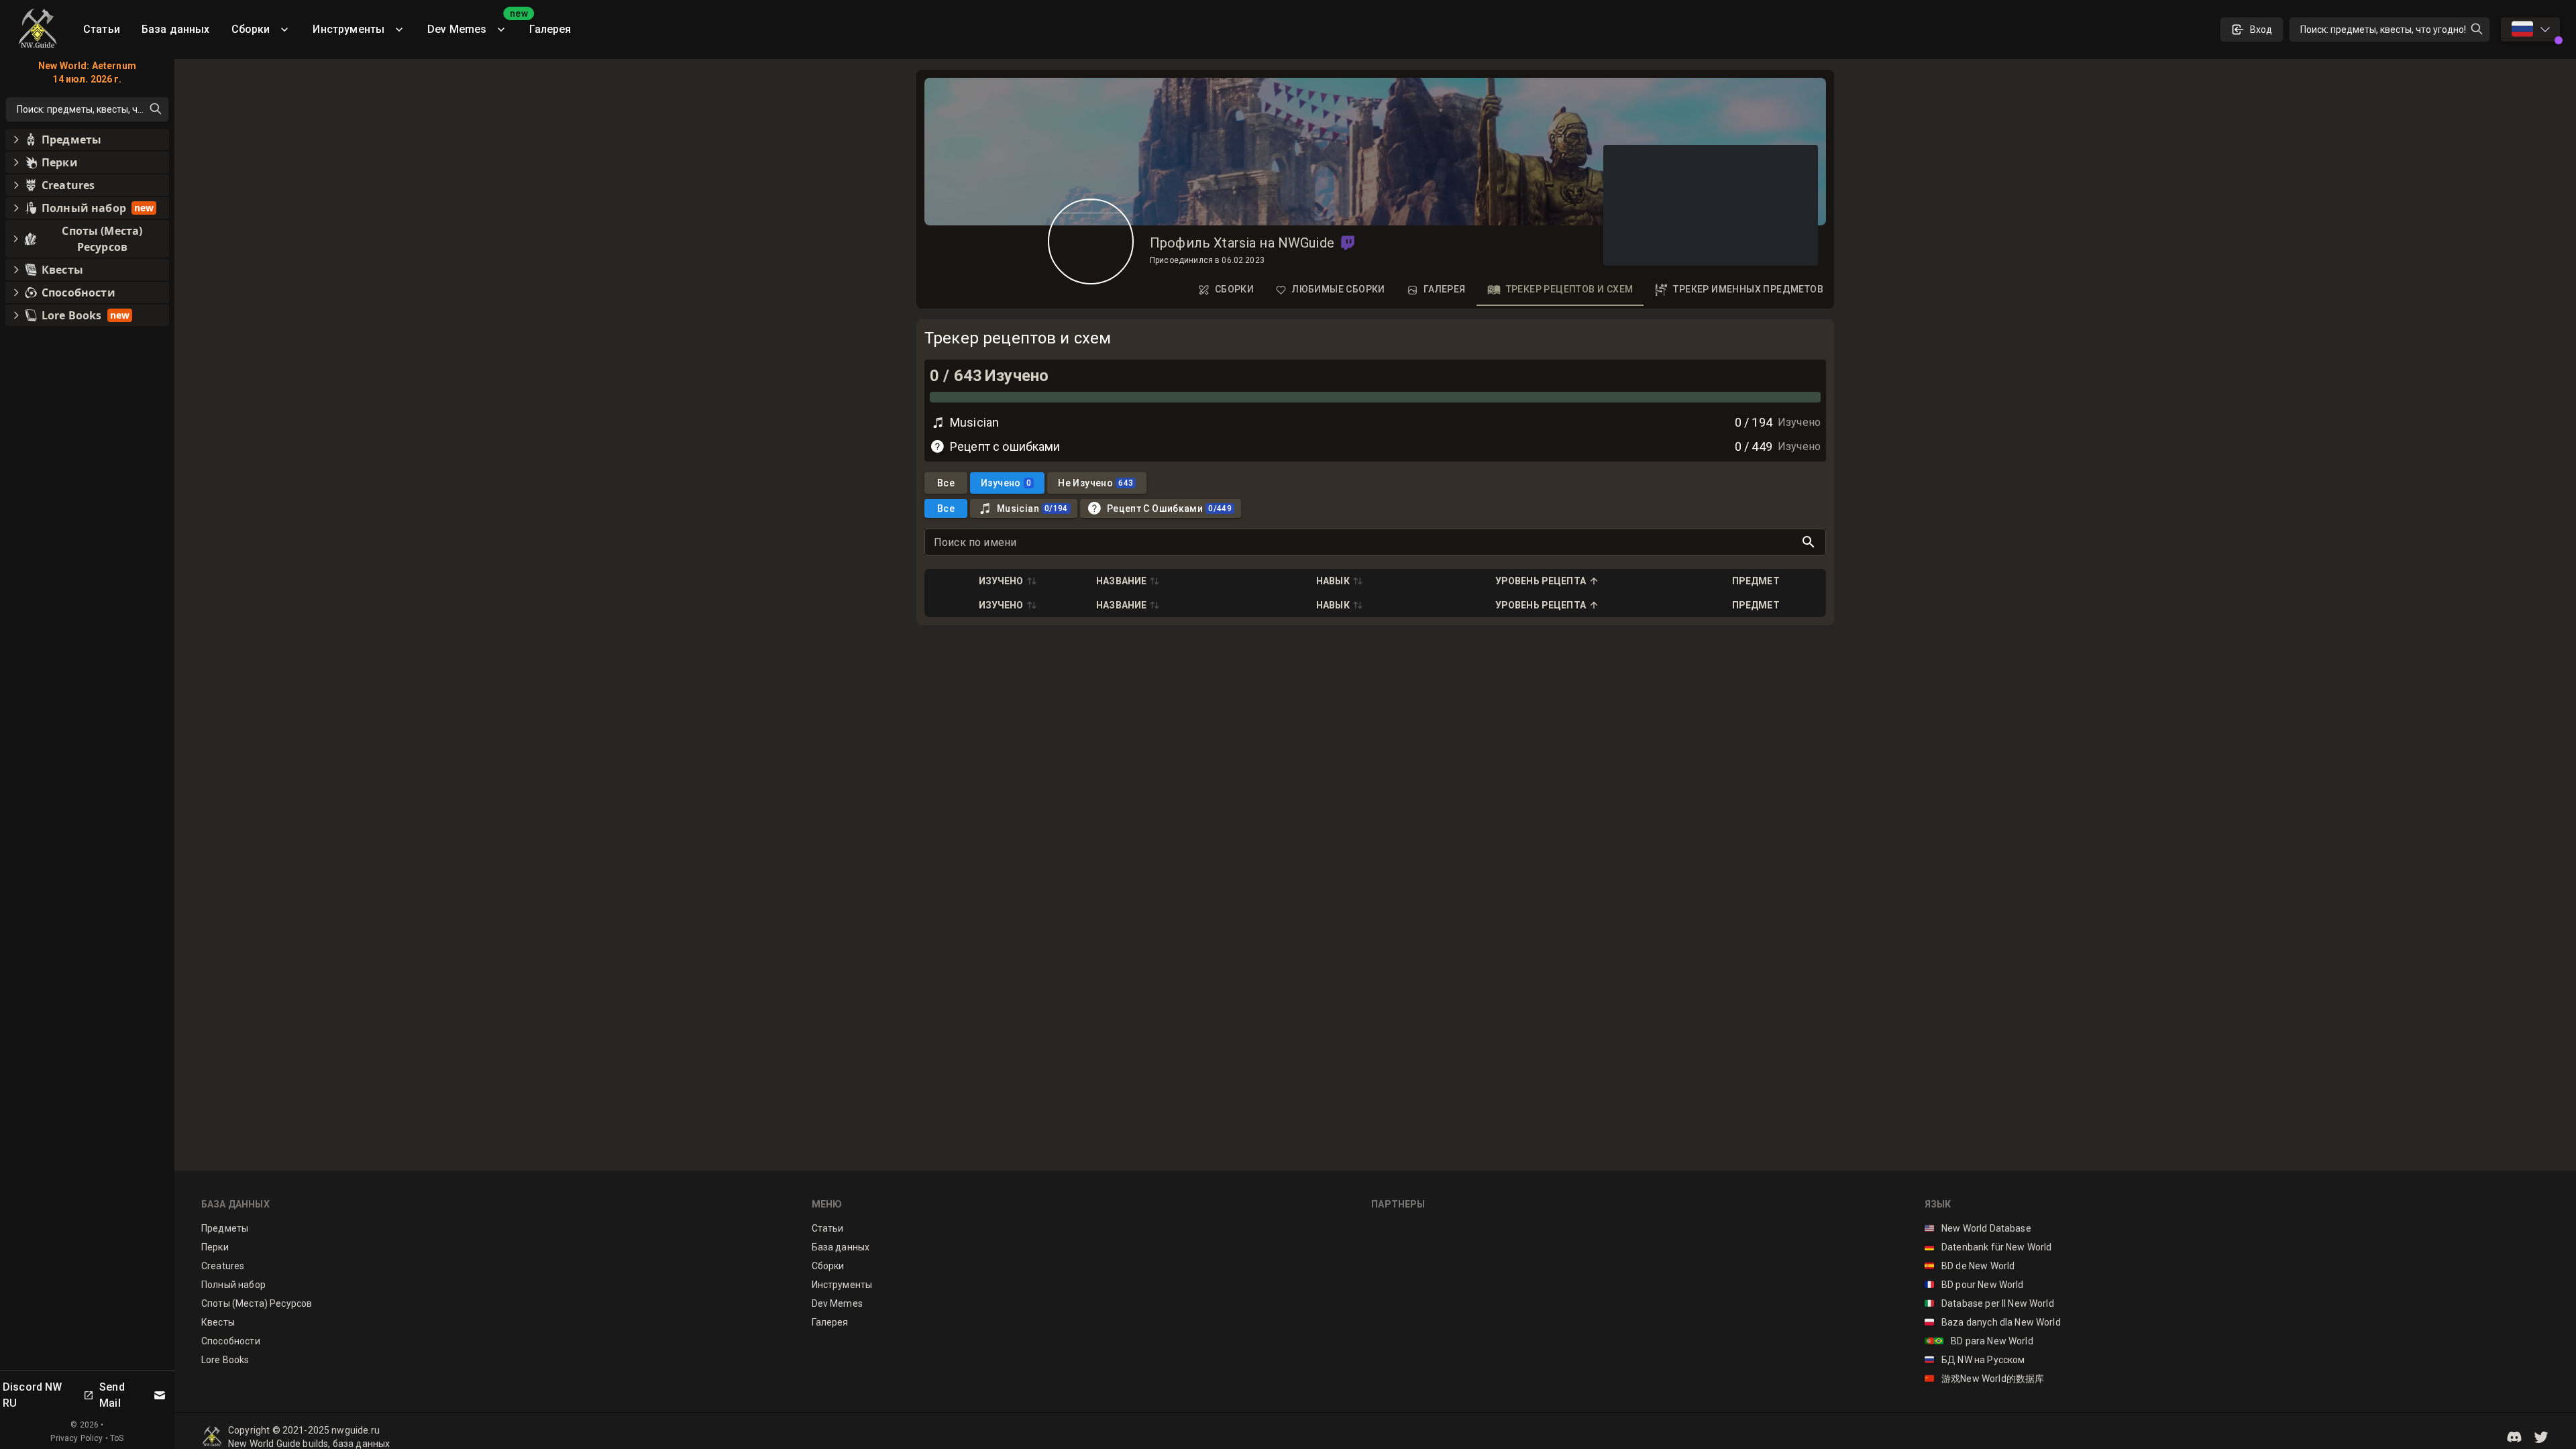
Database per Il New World (1989, 1303)
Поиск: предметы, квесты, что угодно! (2383, 30)
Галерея (550, 29)
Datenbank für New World (1988, 1247)
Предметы (225, 1228)
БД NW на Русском (1975, 1360)
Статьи (102, 29)
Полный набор (233, 1285)
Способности (231, 1341)
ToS (117, 1438)
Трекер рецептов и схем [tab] (1570, 289)
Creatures (223, 1266)
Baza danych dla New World (1993, 1322)
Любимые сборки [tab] (1339, 289)
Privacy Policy (76, 1438)
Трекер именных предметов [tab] (1748, 289)
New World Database (1978, 1228)
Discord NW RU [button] (33, 1395)
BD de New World (1970, 1266)
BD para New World (1979, 1341)
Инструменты (348, 29)
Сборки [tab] (1234, 289)
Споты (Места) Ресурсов (257, 1303)
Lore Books (225, 1360)
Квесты (218, 1322)
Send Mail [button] (112, 1395)
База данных (176, 29)
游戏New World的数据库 (1985, 1379)
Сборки (251, 29)
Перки (215, 1247)
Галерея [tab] (1445, 289)
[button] (1348, 243)
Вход (2261, 30)
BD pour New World (1974, 1285)
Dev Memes (473, 24)
